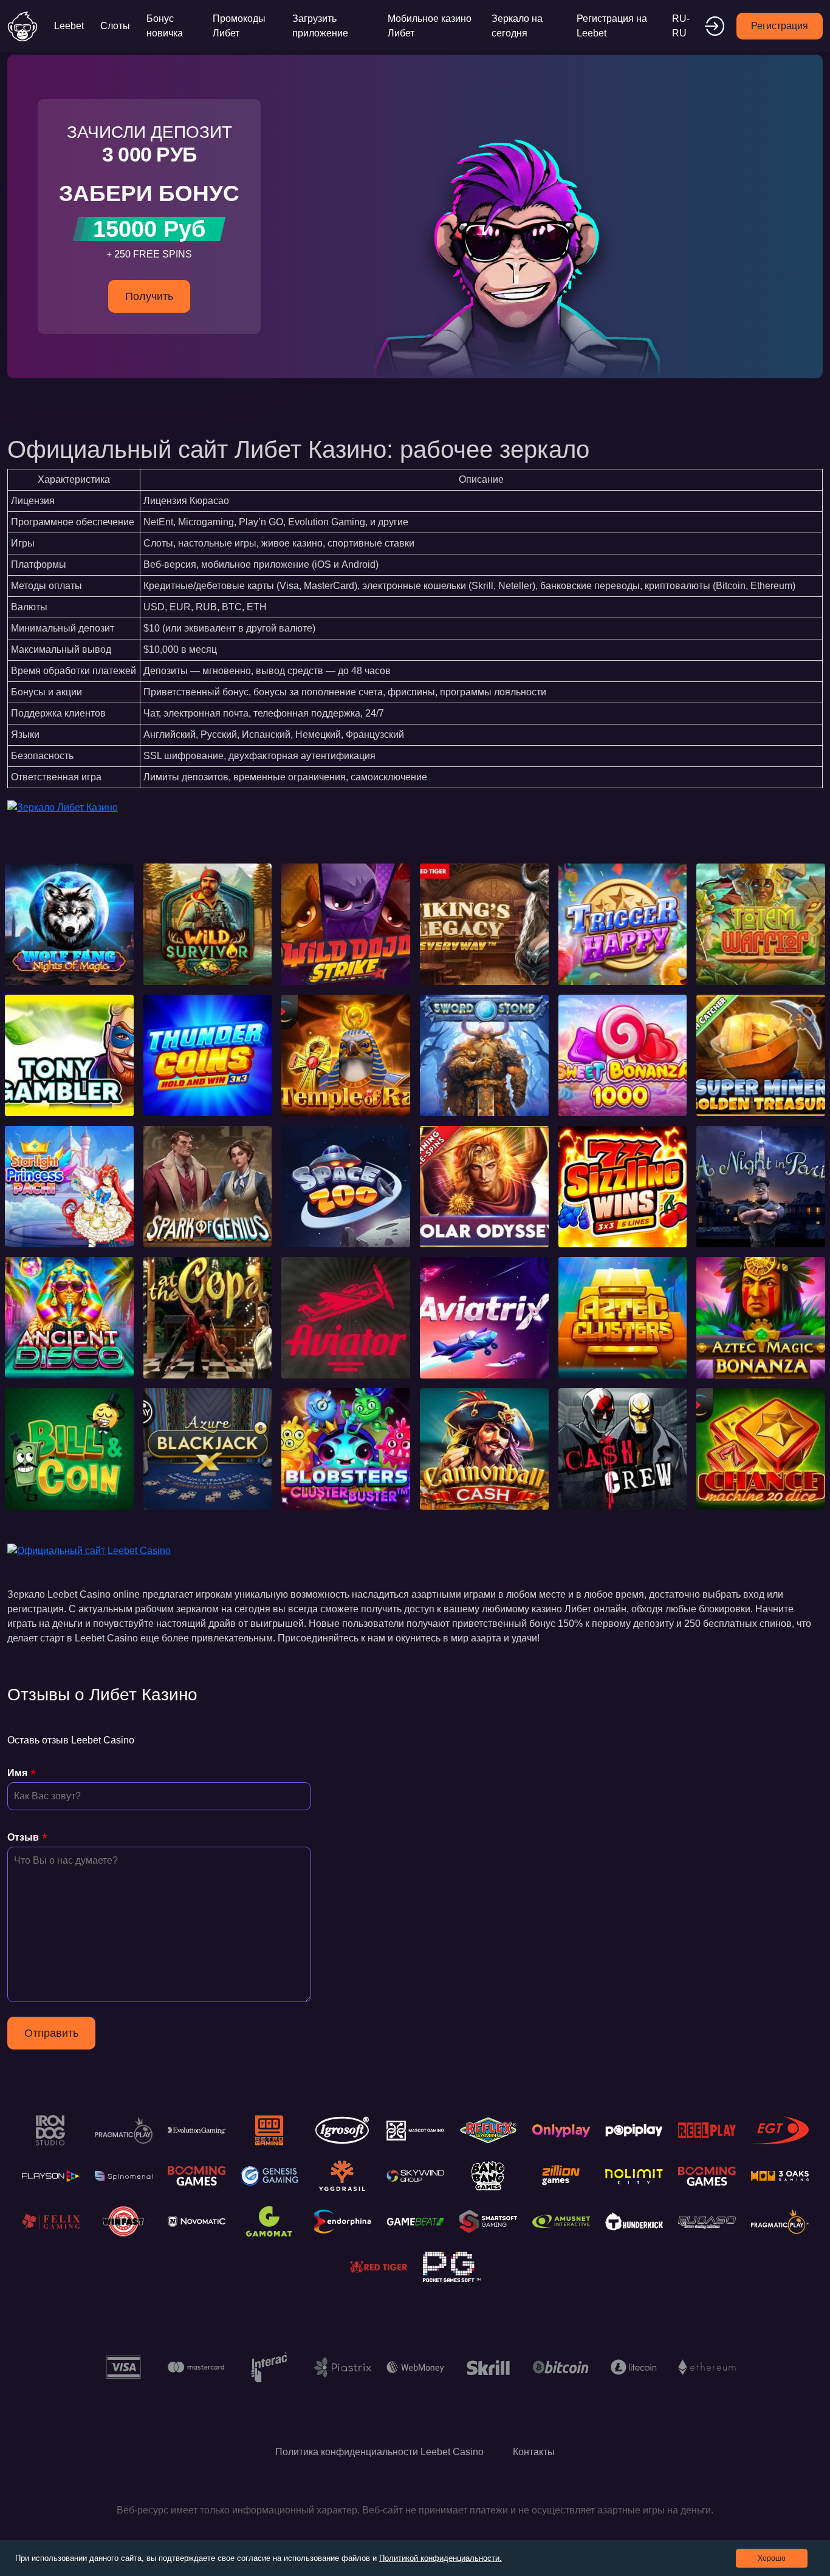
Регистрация (780, 26)
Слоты (115, 26)
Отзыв (23, 1837)
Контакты (534, 2452)
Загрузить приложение (320, 26)
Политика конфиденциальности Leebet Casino (379, 2452)
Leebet (69, 26)
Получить (149, 296)
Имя (17, 1773)
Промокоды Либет (239, 26)
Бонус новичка (165, 26)
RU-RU (681, 26)
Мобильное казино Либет (430, 26)
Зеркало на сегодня (517, 26)
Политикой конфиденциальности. (441, 2558)
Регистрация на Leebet (612, 26)
